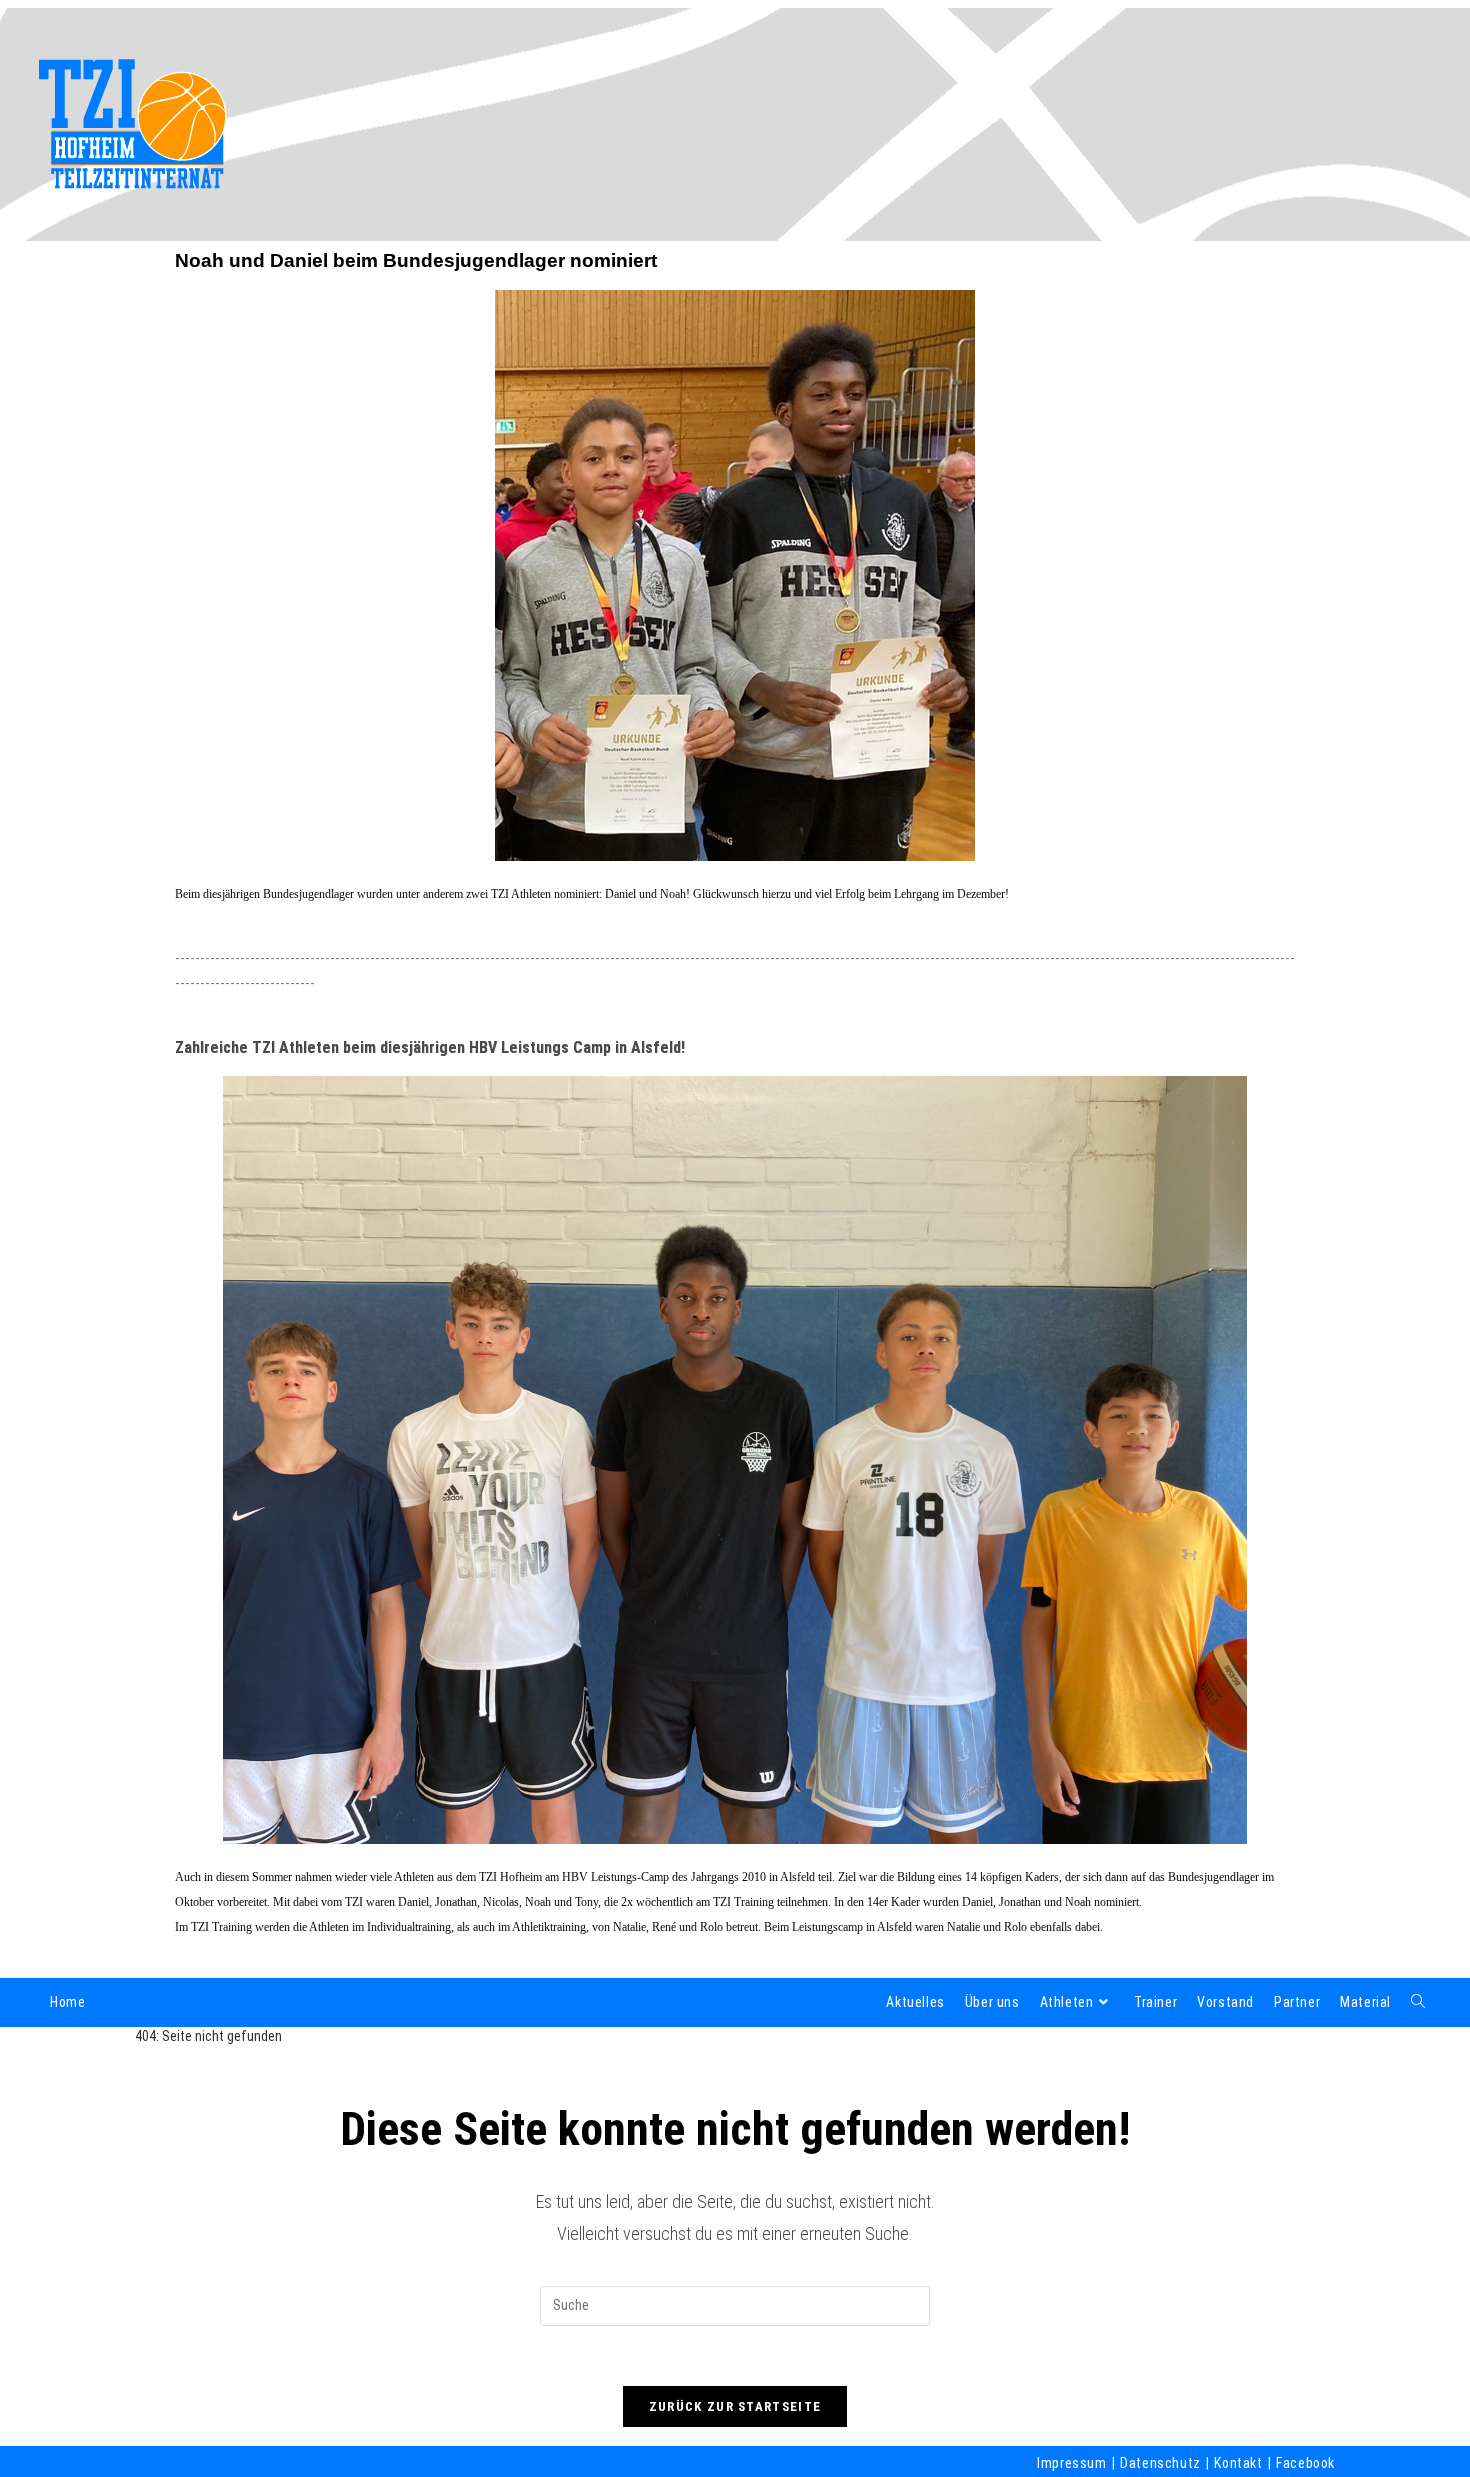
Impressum (1071, 2463)
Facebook (1305, 2463)
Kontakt (1238, 2463)
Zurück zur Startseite (735, 2406)
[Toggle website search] (1418, 2002)
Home (67, 2002)
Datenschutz (1160, 2463)
